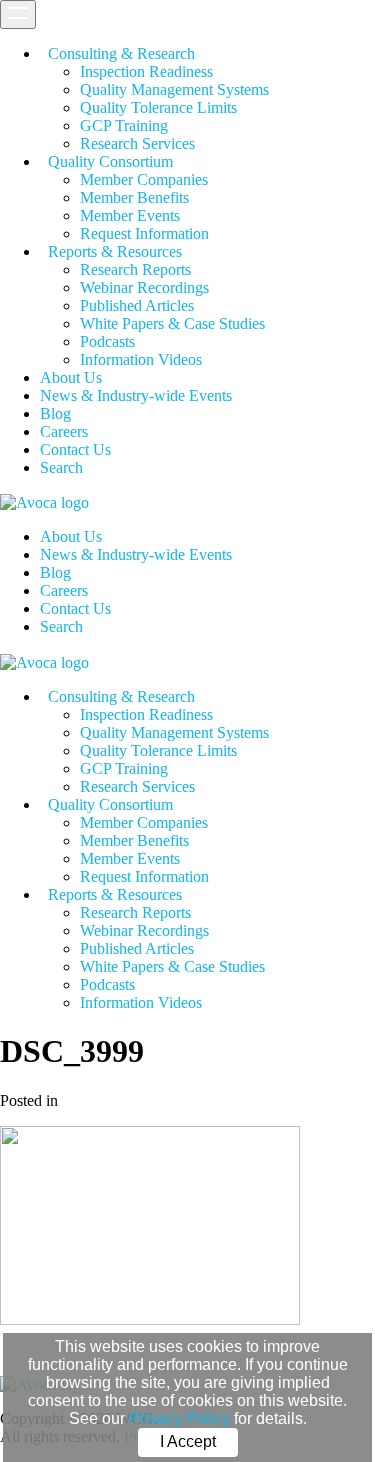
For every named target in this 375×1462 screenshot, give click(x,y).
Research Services (137, 143)
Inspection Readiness (146, 71)
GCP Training (124, 125)
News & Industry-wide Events (136, 395)
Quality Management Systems (174, 89)
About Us (71, 377)
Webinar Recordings (144, 287)
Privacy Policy (179, 1418)
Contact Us (75, 449)
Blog (55, 413)
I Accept (188, 1441)
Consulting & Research (121, 53)
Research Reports (135, 269)
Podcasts (107, 341)
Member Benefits (134, 197)
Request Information (144, 233)
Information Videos (141, 359)
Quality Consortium (110, 161)
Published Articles (137, 305)
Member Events (130, 215)
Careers (64, 431)
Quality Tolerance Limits (158, 107)
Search (61, 467)
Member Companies (144, 179)
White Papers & (172, 323)
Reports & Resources (115, 251)
